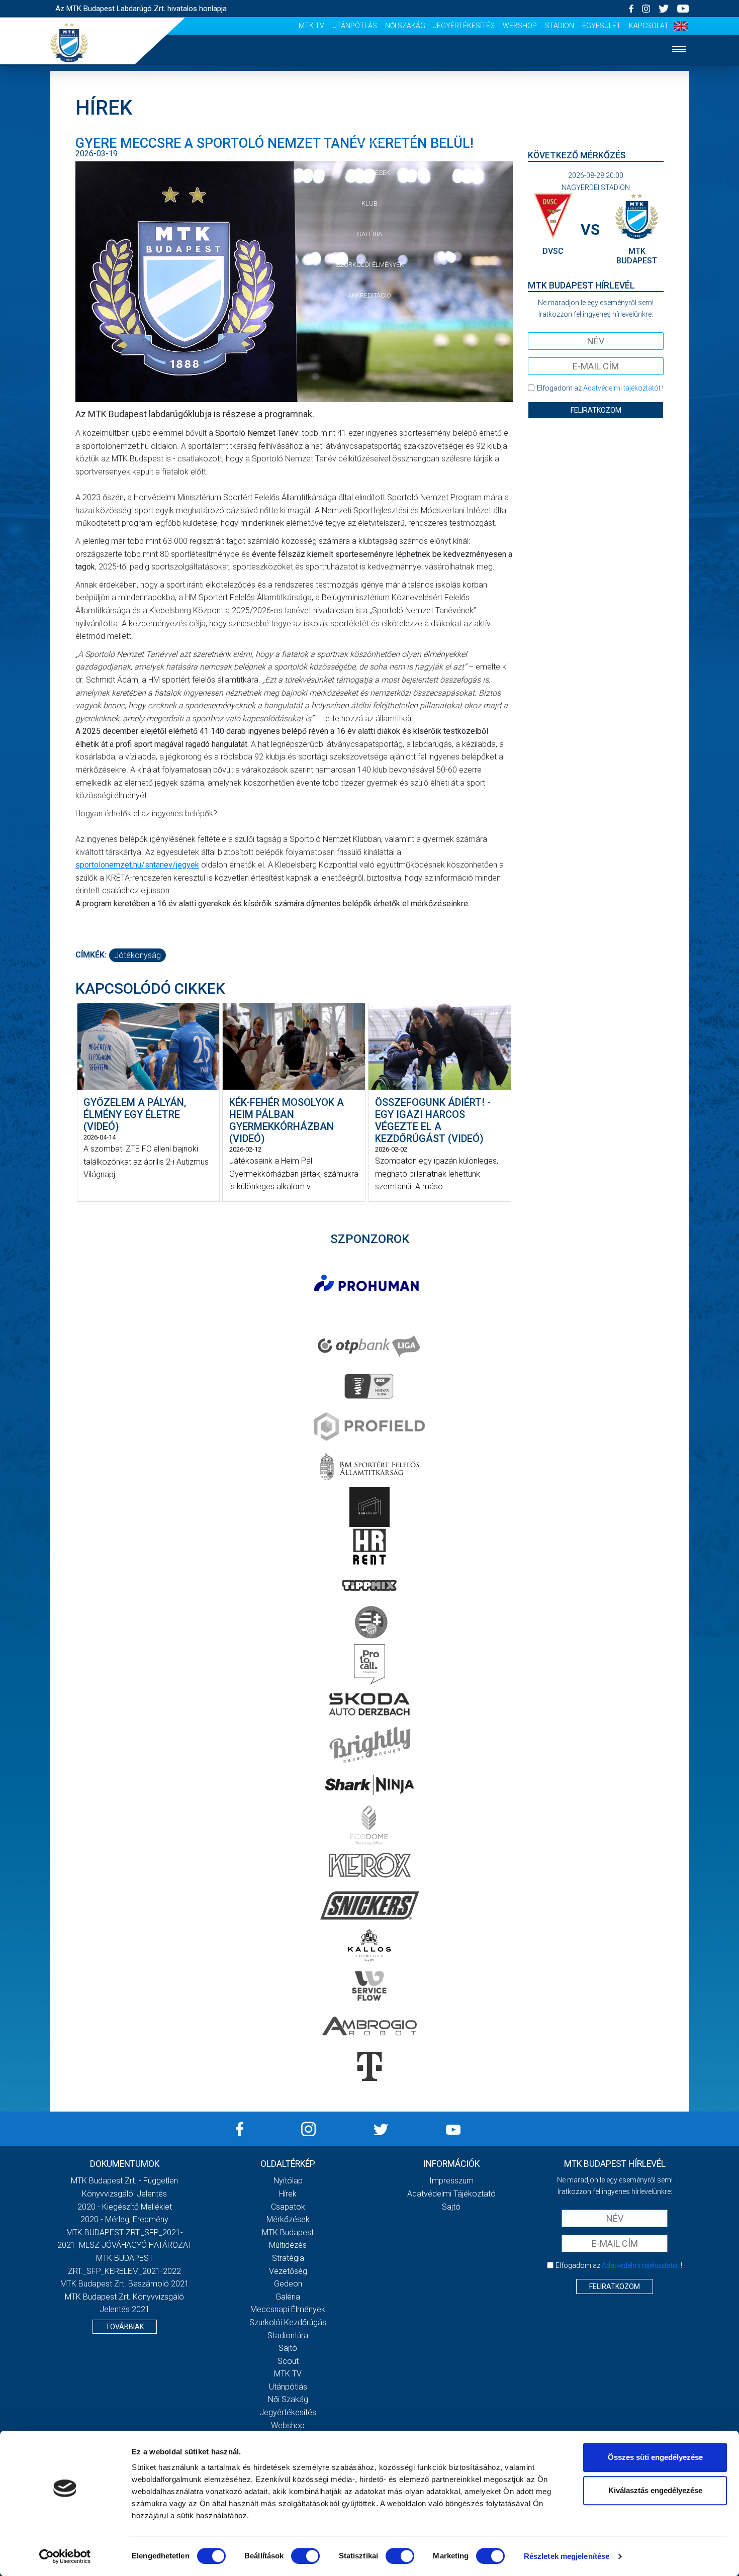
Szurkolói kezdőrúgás (288, 2322)
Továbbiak (125, 2327)
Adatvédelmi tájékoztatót (622, 388)
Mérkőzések (370, 173)
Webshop (520, 26)
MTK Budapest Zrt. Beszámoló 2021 (125, 2284)
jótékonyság (137, 955)
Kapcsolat (649, 26)
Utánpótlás (355, 26)
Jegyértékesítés (464, 26)
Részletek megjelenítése (567, 2556)
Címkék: (91, 955)
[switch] (305, 2556)
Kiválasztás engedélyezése (655, 2490)
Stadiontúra (288, 2335)
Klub (369, 203)
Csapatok (370, 142)
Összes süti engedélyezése (655, 2457)
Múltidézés (288, 2245)
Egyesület (602, 26)
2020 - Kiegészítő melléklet (125, 2207)
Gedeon (288, 2284)
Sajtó (288, 2348)
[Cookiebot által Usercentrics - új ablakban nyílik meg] (65, 2556)
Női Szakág (405, 26)
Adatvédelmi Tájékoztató (451, 2194)
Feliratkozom (596, 410)
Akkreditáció (369, 295)
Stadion (560, 26)
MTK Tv (311, 26)
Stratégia (288, 2258)
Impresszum (451, 2181)
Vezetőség (288, 2271)
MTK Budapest (288, 2232)
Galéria (369, 234)
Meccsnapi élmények (288, 2309)
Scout (288, 2361)
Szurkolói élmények (370, 265)
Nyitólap (369, 81)
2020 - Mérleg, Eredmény (124, 2219)
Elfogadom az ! (600, 388)
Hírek (370, 112)
